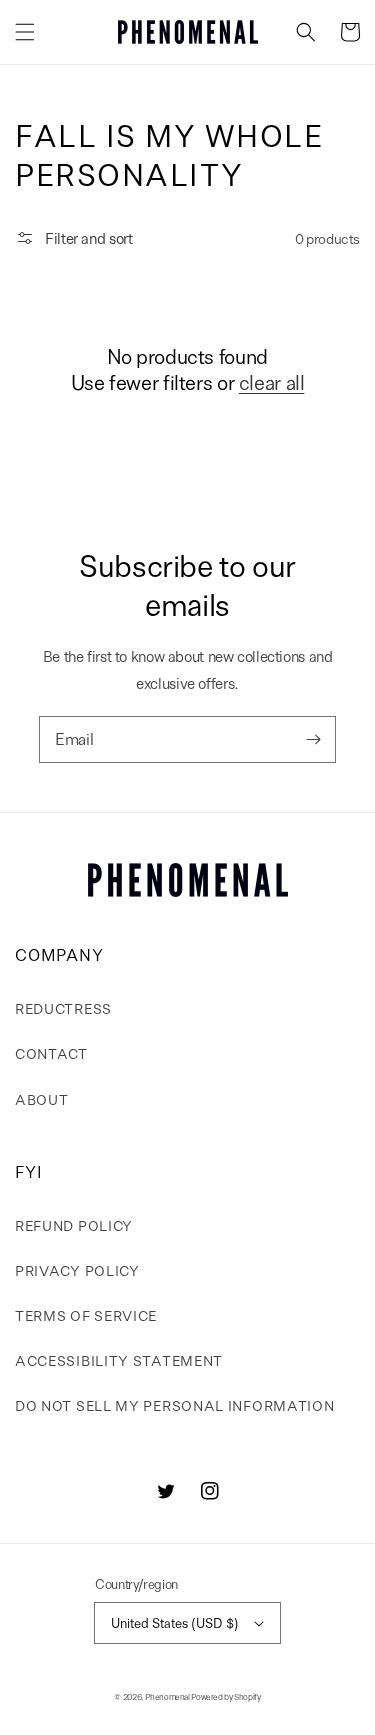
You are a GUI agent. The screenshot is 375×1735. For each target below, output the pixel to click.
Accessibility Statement (119, 1360)
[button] (25, 32)
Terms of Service (86, 1315)
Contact (51, 1053)
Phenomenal (167, 1696)
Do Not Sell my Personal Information (175, 1405)
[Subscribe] (313, 739)
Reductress (63, 1008)
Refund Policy (74, 1225)
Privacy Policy (77, 1270)
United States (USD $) (175, 1622)
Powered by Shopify (225, 1696)
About (42, 1099)
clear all (272, 382)
